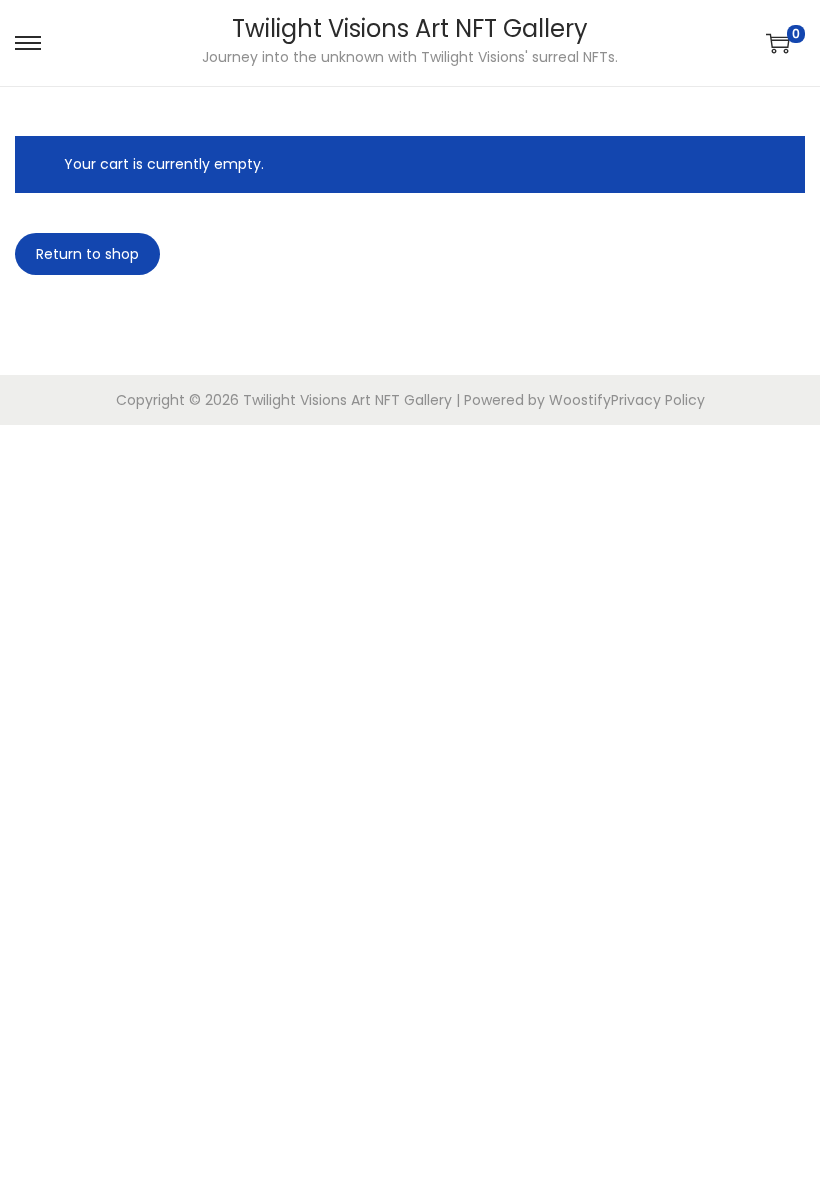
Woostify (580, 400)
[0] (778, 43)
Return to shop (87, 254)
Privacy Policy (658, 400)
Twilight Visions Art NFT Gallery (410, 28)
